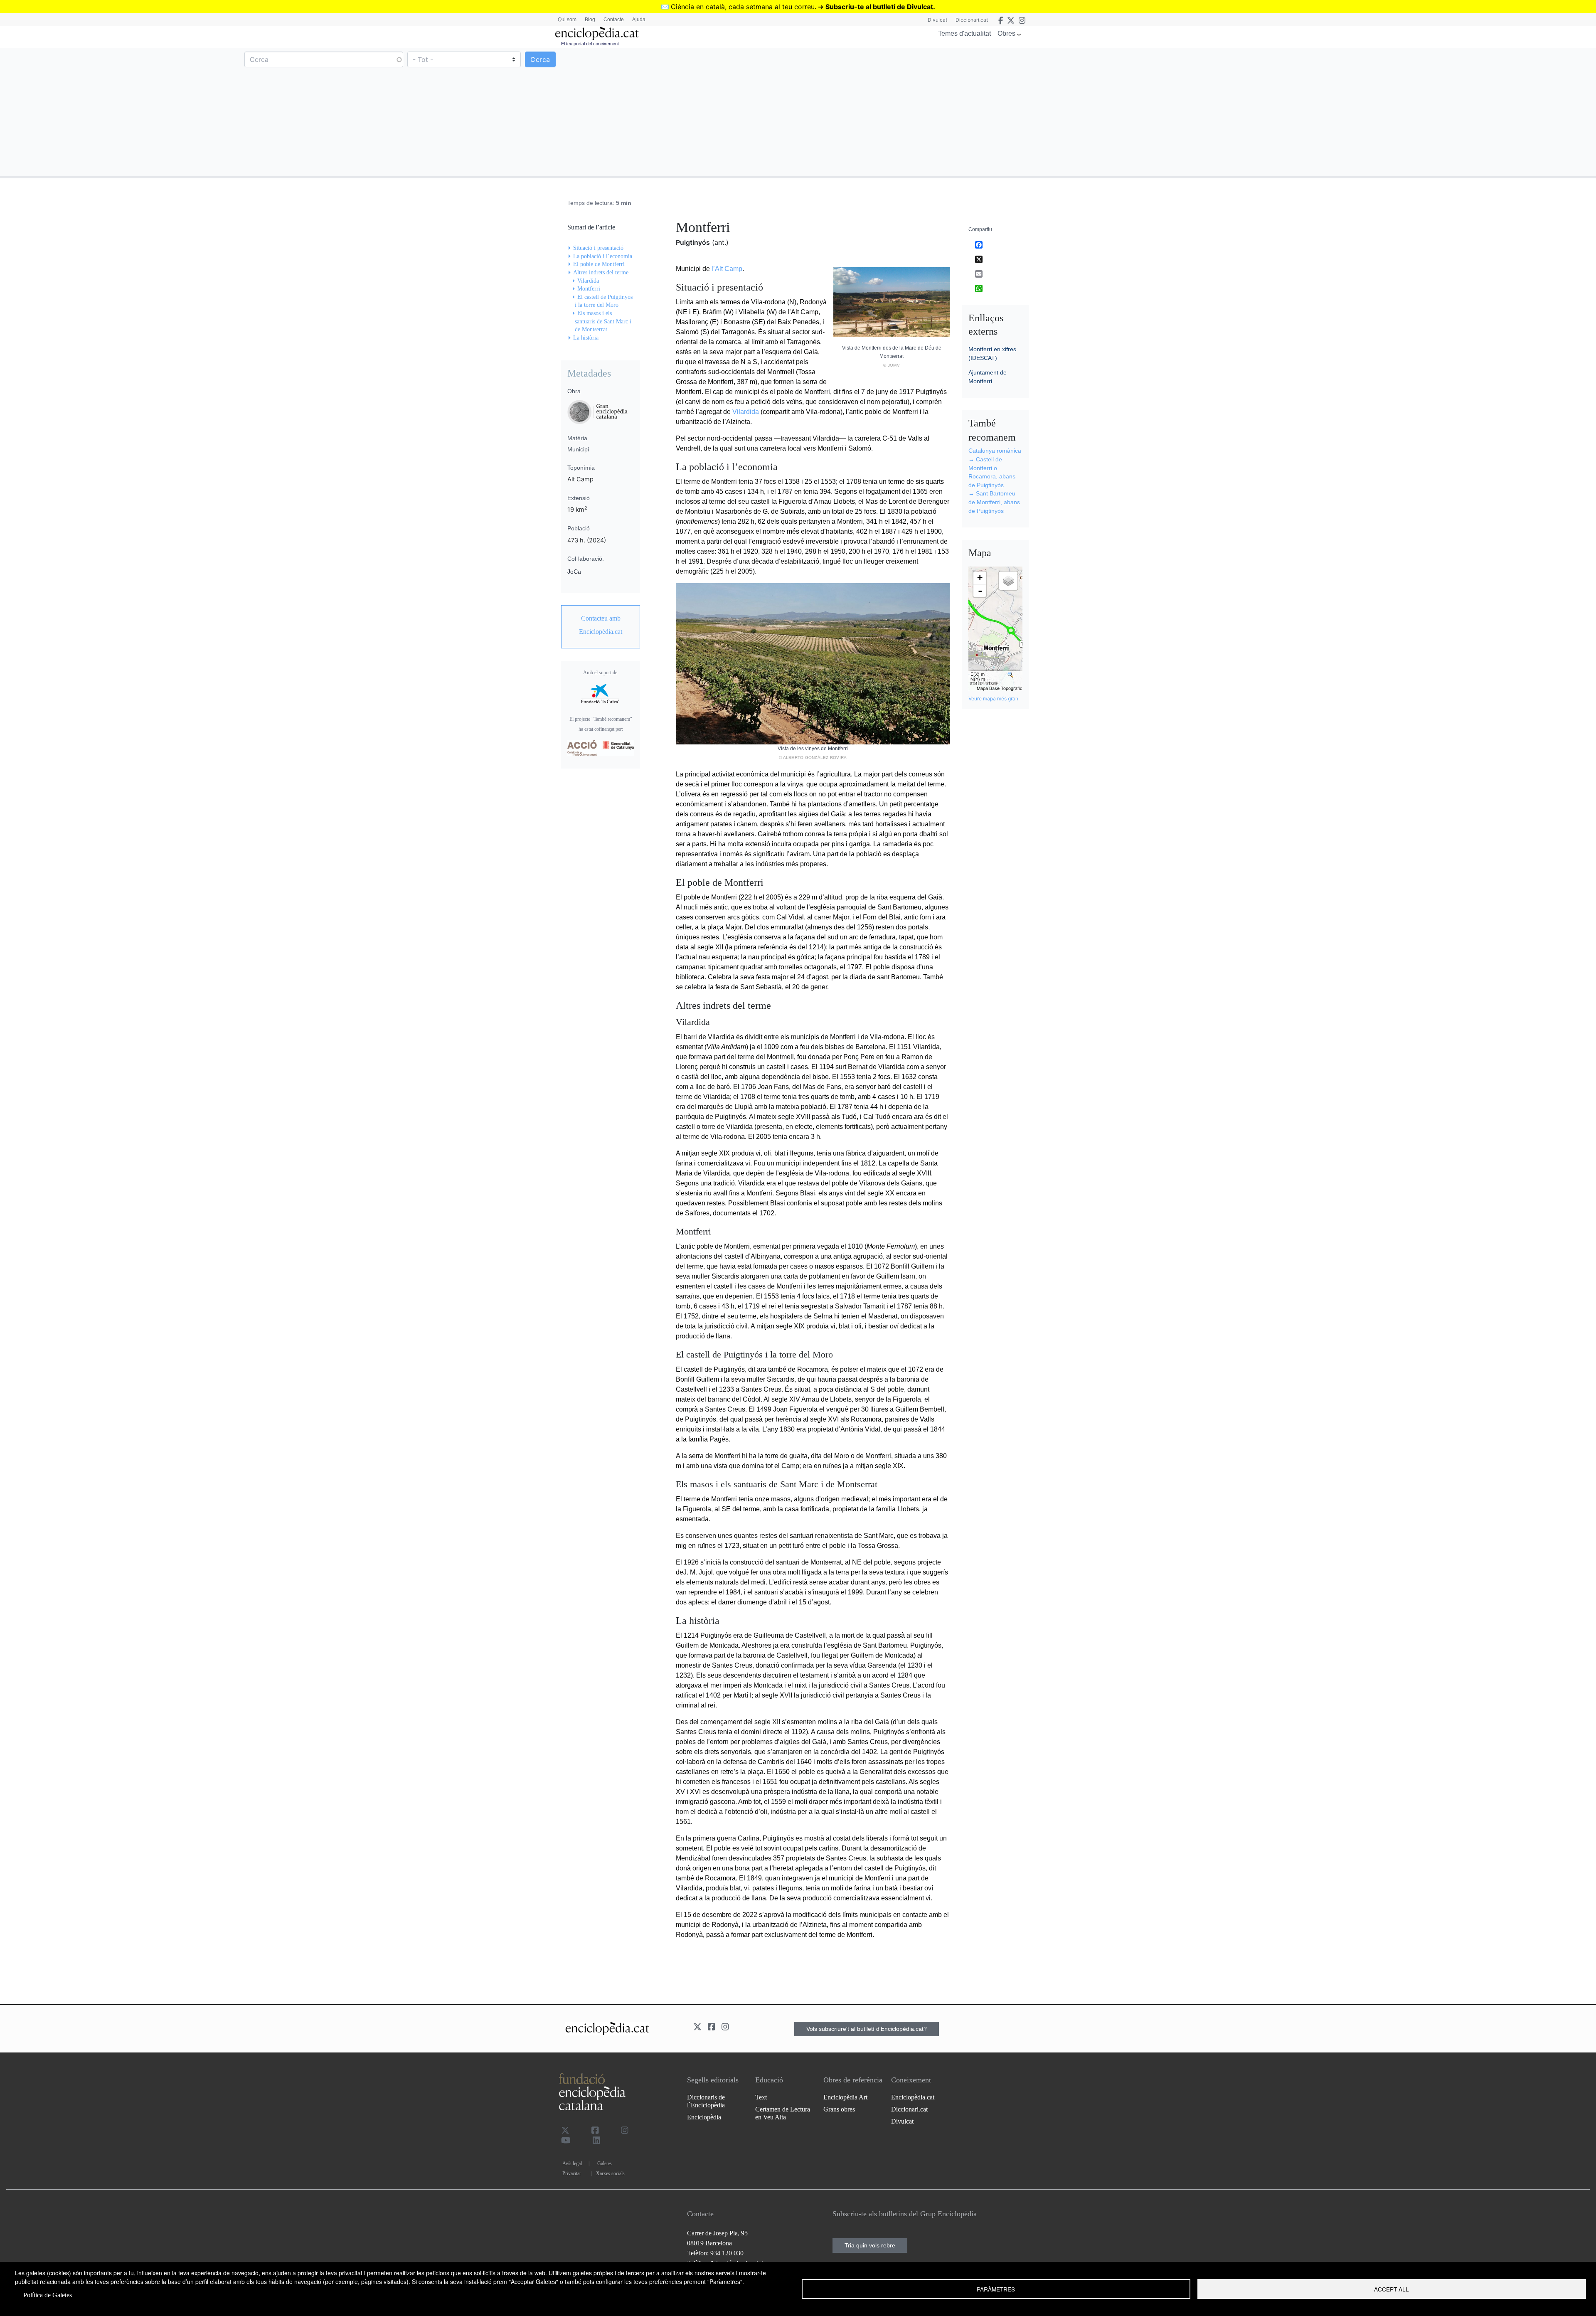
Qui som (567, 20)
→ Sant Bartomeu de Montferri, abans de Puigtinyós (994, 502)
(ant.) (720, 242)
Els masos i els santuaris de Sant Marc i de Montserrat (603, 321)
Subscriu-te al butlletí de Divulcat (879, 7)
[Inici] (597, 33)
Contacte (614, 20)
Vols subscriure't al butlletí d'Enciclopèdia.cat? (867, 2029)
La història (586, 338)
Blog (590, 20)
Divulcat (937, 20)
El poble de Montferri (599, 264)
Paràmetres (996, 2289)
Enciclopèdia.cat (913, 2097)
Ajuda (639, 20)
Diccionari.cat (972, 20)
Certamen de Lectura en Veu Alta (783, 2113)
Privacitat (571, 2173)
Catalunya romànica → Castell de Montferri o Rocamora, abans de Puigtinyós (995, 468)
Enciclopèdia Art (845, 2097)
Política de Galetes (48, 2295)
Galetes (605, 2163)
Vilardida (746, 412)
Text (761, 2097)
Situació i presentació (598, 248)
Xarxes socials (610, 2173)
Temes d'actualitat (964, 33)
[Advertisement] (1196, 112)
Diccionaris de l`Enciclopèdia (706, 2101)
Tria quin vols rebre (870, 2245)
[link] (601, 625)
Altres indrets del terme (601, 272)
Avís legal (572, 2163)
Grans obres (839, 2109)
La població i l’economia (603, 256)
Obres (1006, 33)
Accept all (1392, 2289)
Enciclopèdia (704, 2117)
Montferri (589, 289)
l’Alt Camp (727, 269)
